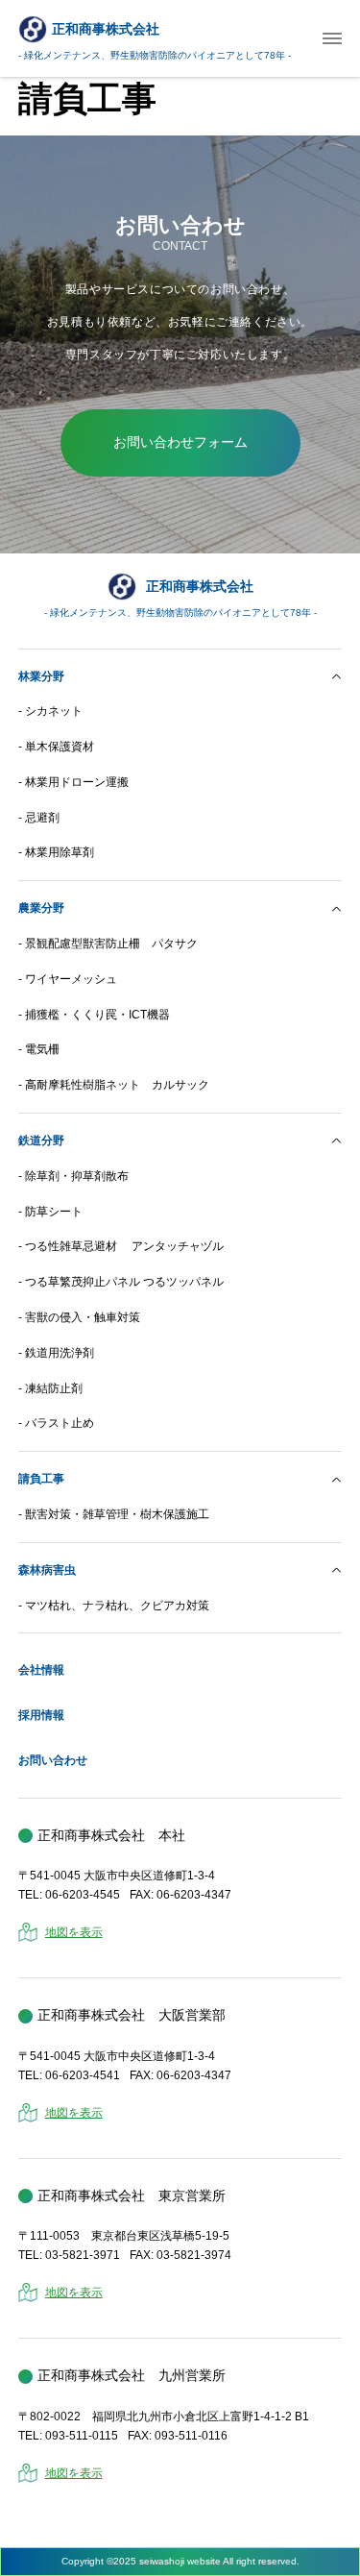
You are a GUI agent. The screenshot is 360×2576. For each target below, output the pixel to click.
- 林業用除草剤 (56, 852)
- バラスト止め (56, 1423)
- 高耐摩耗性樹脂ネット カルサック (114, 1085)
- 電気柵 (39, 1049)
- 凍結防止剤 (50, 1388)
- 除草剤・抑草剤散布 (73, 1176)
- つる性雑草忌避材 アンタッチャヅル (121, 1246)
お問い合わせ (53, 1760)
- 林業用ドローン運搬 (73, 782)
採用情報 (41, 1715)
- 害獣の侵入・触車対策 (79, 1317)
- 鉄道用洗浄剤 (56, 1353)
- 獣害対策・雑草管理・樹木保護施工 (114, 1514)
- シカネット (50, 711)
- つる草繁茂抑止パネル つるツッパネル (121, 1282)
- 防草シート (50, 1212)
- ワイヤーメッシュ (68, 979)
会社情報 (41, 1670)
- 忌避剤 (39, 818)
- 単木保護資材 (56, 747)
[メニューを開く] (332, 39)
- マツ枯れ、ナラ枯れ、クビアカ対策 (114, 1606)
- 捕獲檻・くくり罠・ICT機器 (94, 1015)
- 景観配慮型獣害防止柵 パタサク (108, 944)
